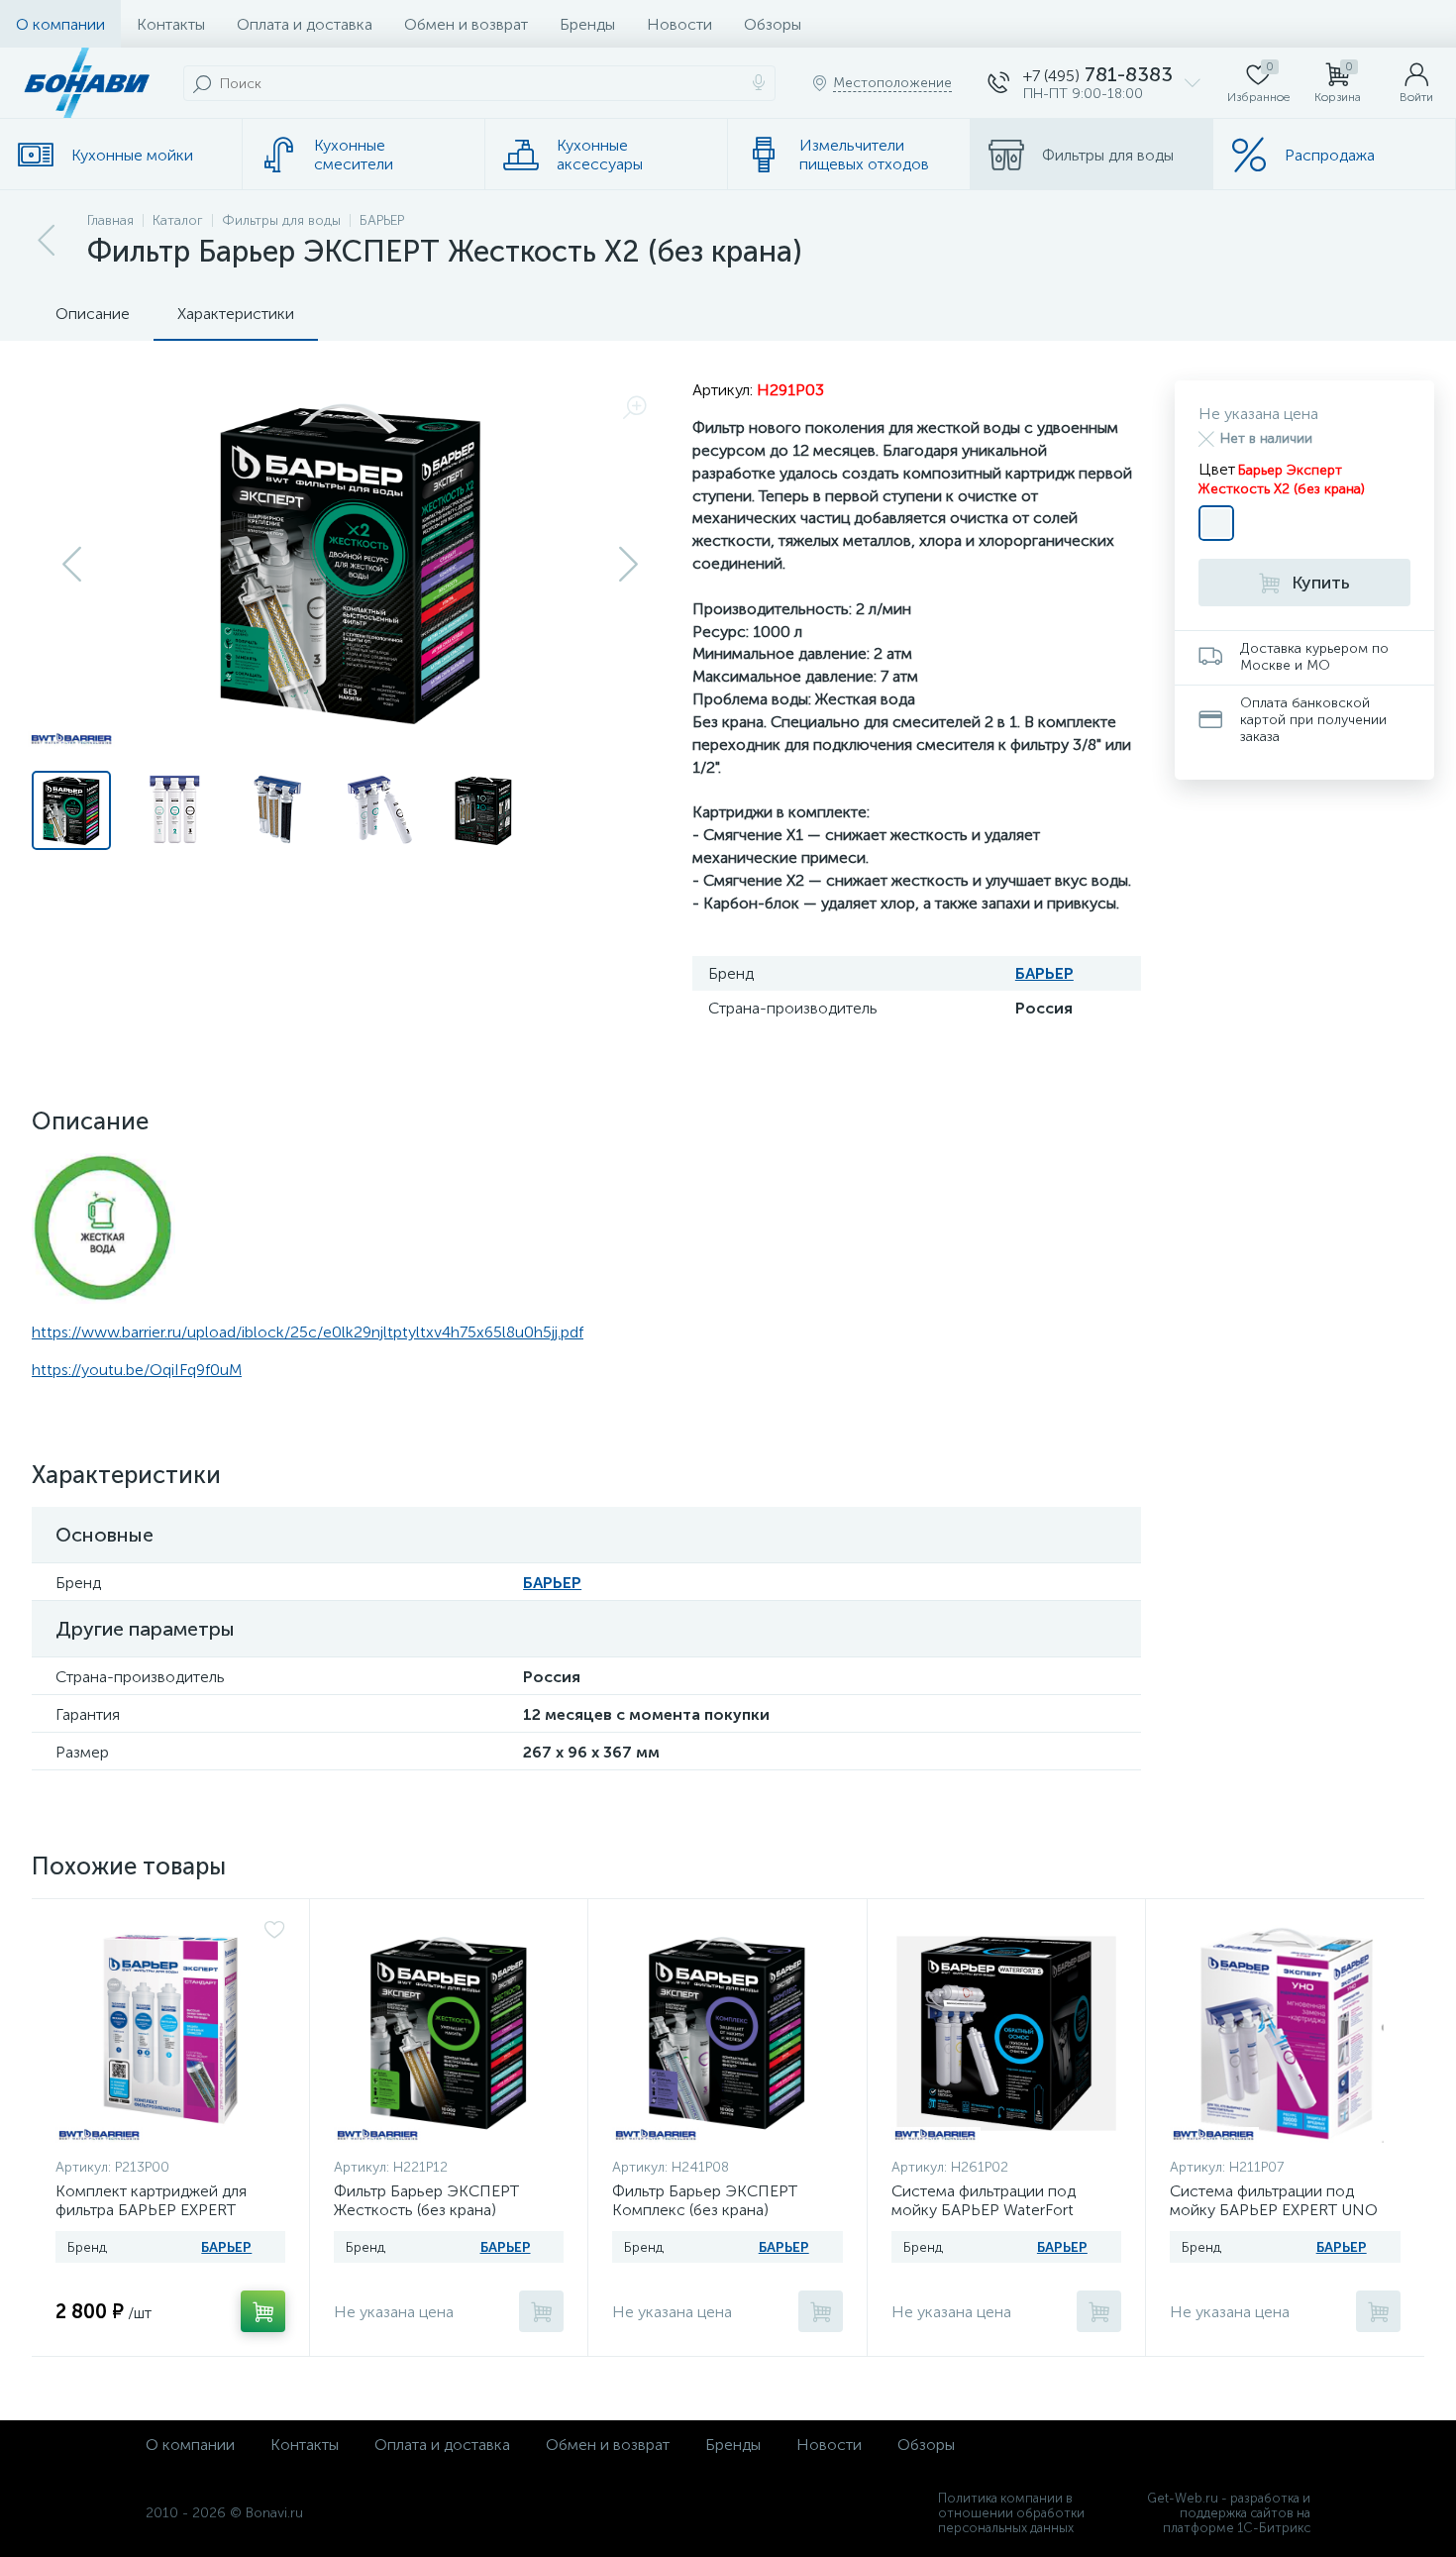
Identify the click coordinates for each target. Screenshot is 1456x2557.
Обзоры (773, 24)
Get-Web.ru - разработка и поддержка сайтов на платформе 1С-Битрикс (1229, 2513)
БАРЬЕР (1044, 973)
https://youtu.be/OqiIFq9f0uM (137, 1370)
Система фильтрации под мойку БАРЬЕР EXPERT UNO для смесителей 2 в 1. (1274, 2210)
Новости (679, 24)
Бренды (587, 24)
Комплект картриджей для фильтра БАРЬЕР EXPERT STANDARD (151, 2210)
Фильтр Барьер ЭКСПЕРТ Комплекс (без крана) (705, 2200)
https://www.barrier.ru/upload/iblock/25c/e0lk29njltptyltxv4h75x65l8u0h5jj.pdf (308, 1332)
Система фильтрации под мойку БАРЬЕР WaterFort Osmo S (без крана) (984, 2210)
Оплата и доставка (305, 24)
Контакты (171, 24)
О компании (60, 24)
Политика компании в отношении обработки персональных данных (1011, 2513)
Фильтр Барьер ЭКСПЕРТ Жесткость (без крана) (426, 2200)
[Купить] (263, 2311)
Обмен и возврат (466, 24)
